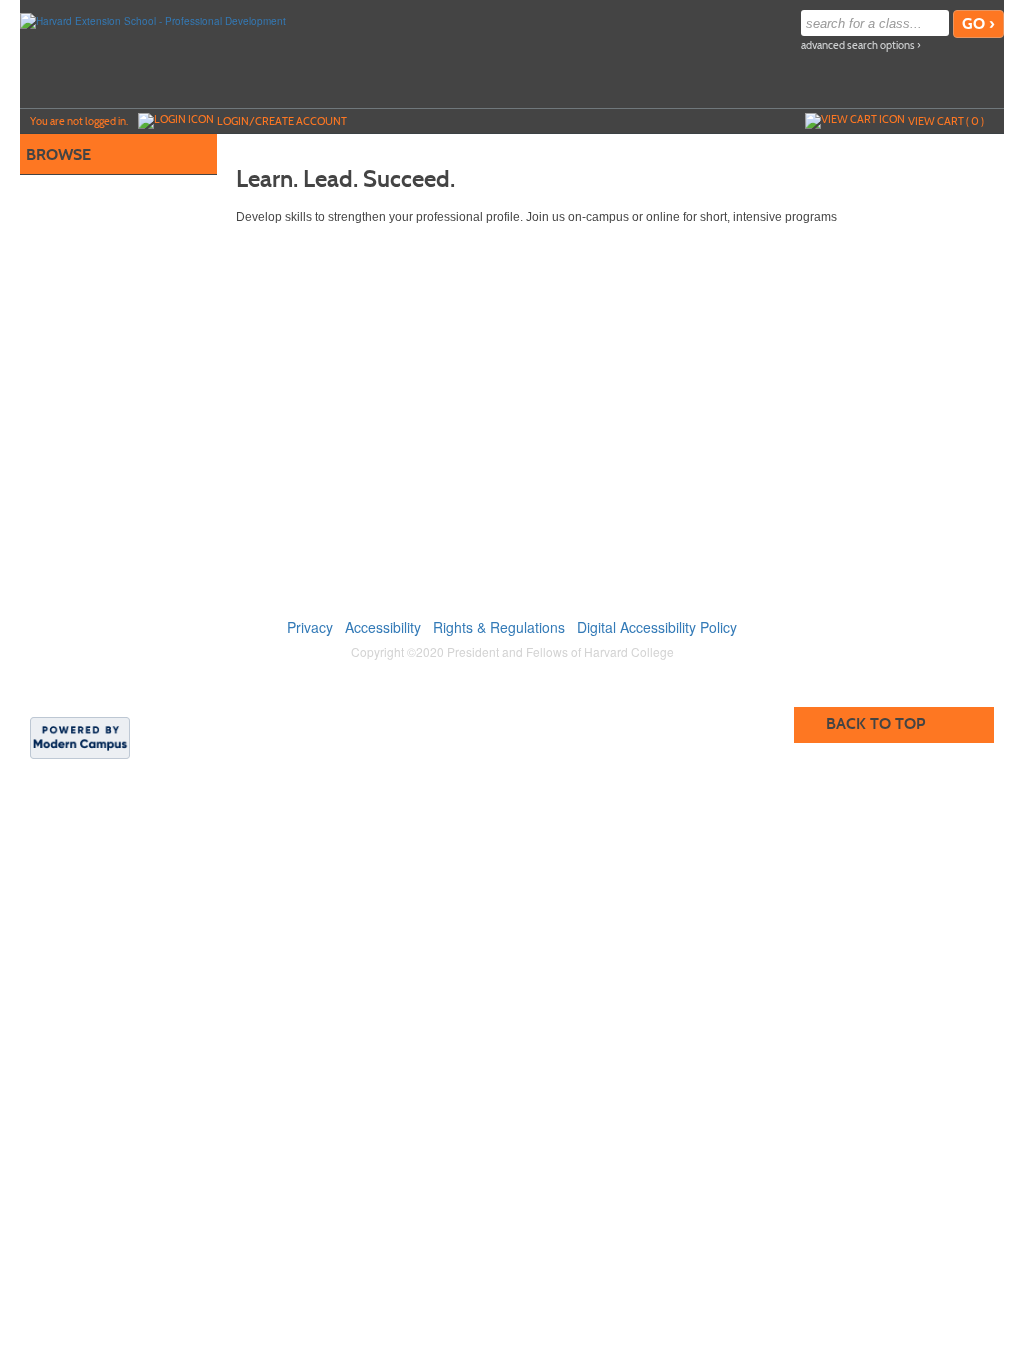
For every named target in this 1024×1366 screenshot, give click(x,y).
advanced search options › (861, 45)
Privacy (310, 627)
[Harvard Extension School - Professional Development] (153, 20)
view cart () (946, 121)
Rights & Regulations (499, 627)
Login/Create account (282, 121)
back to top (875, 723)
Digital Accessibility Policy (657, 627)
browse (58, 154)
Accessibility (383, 627)
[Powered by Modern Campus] (80, 737)
